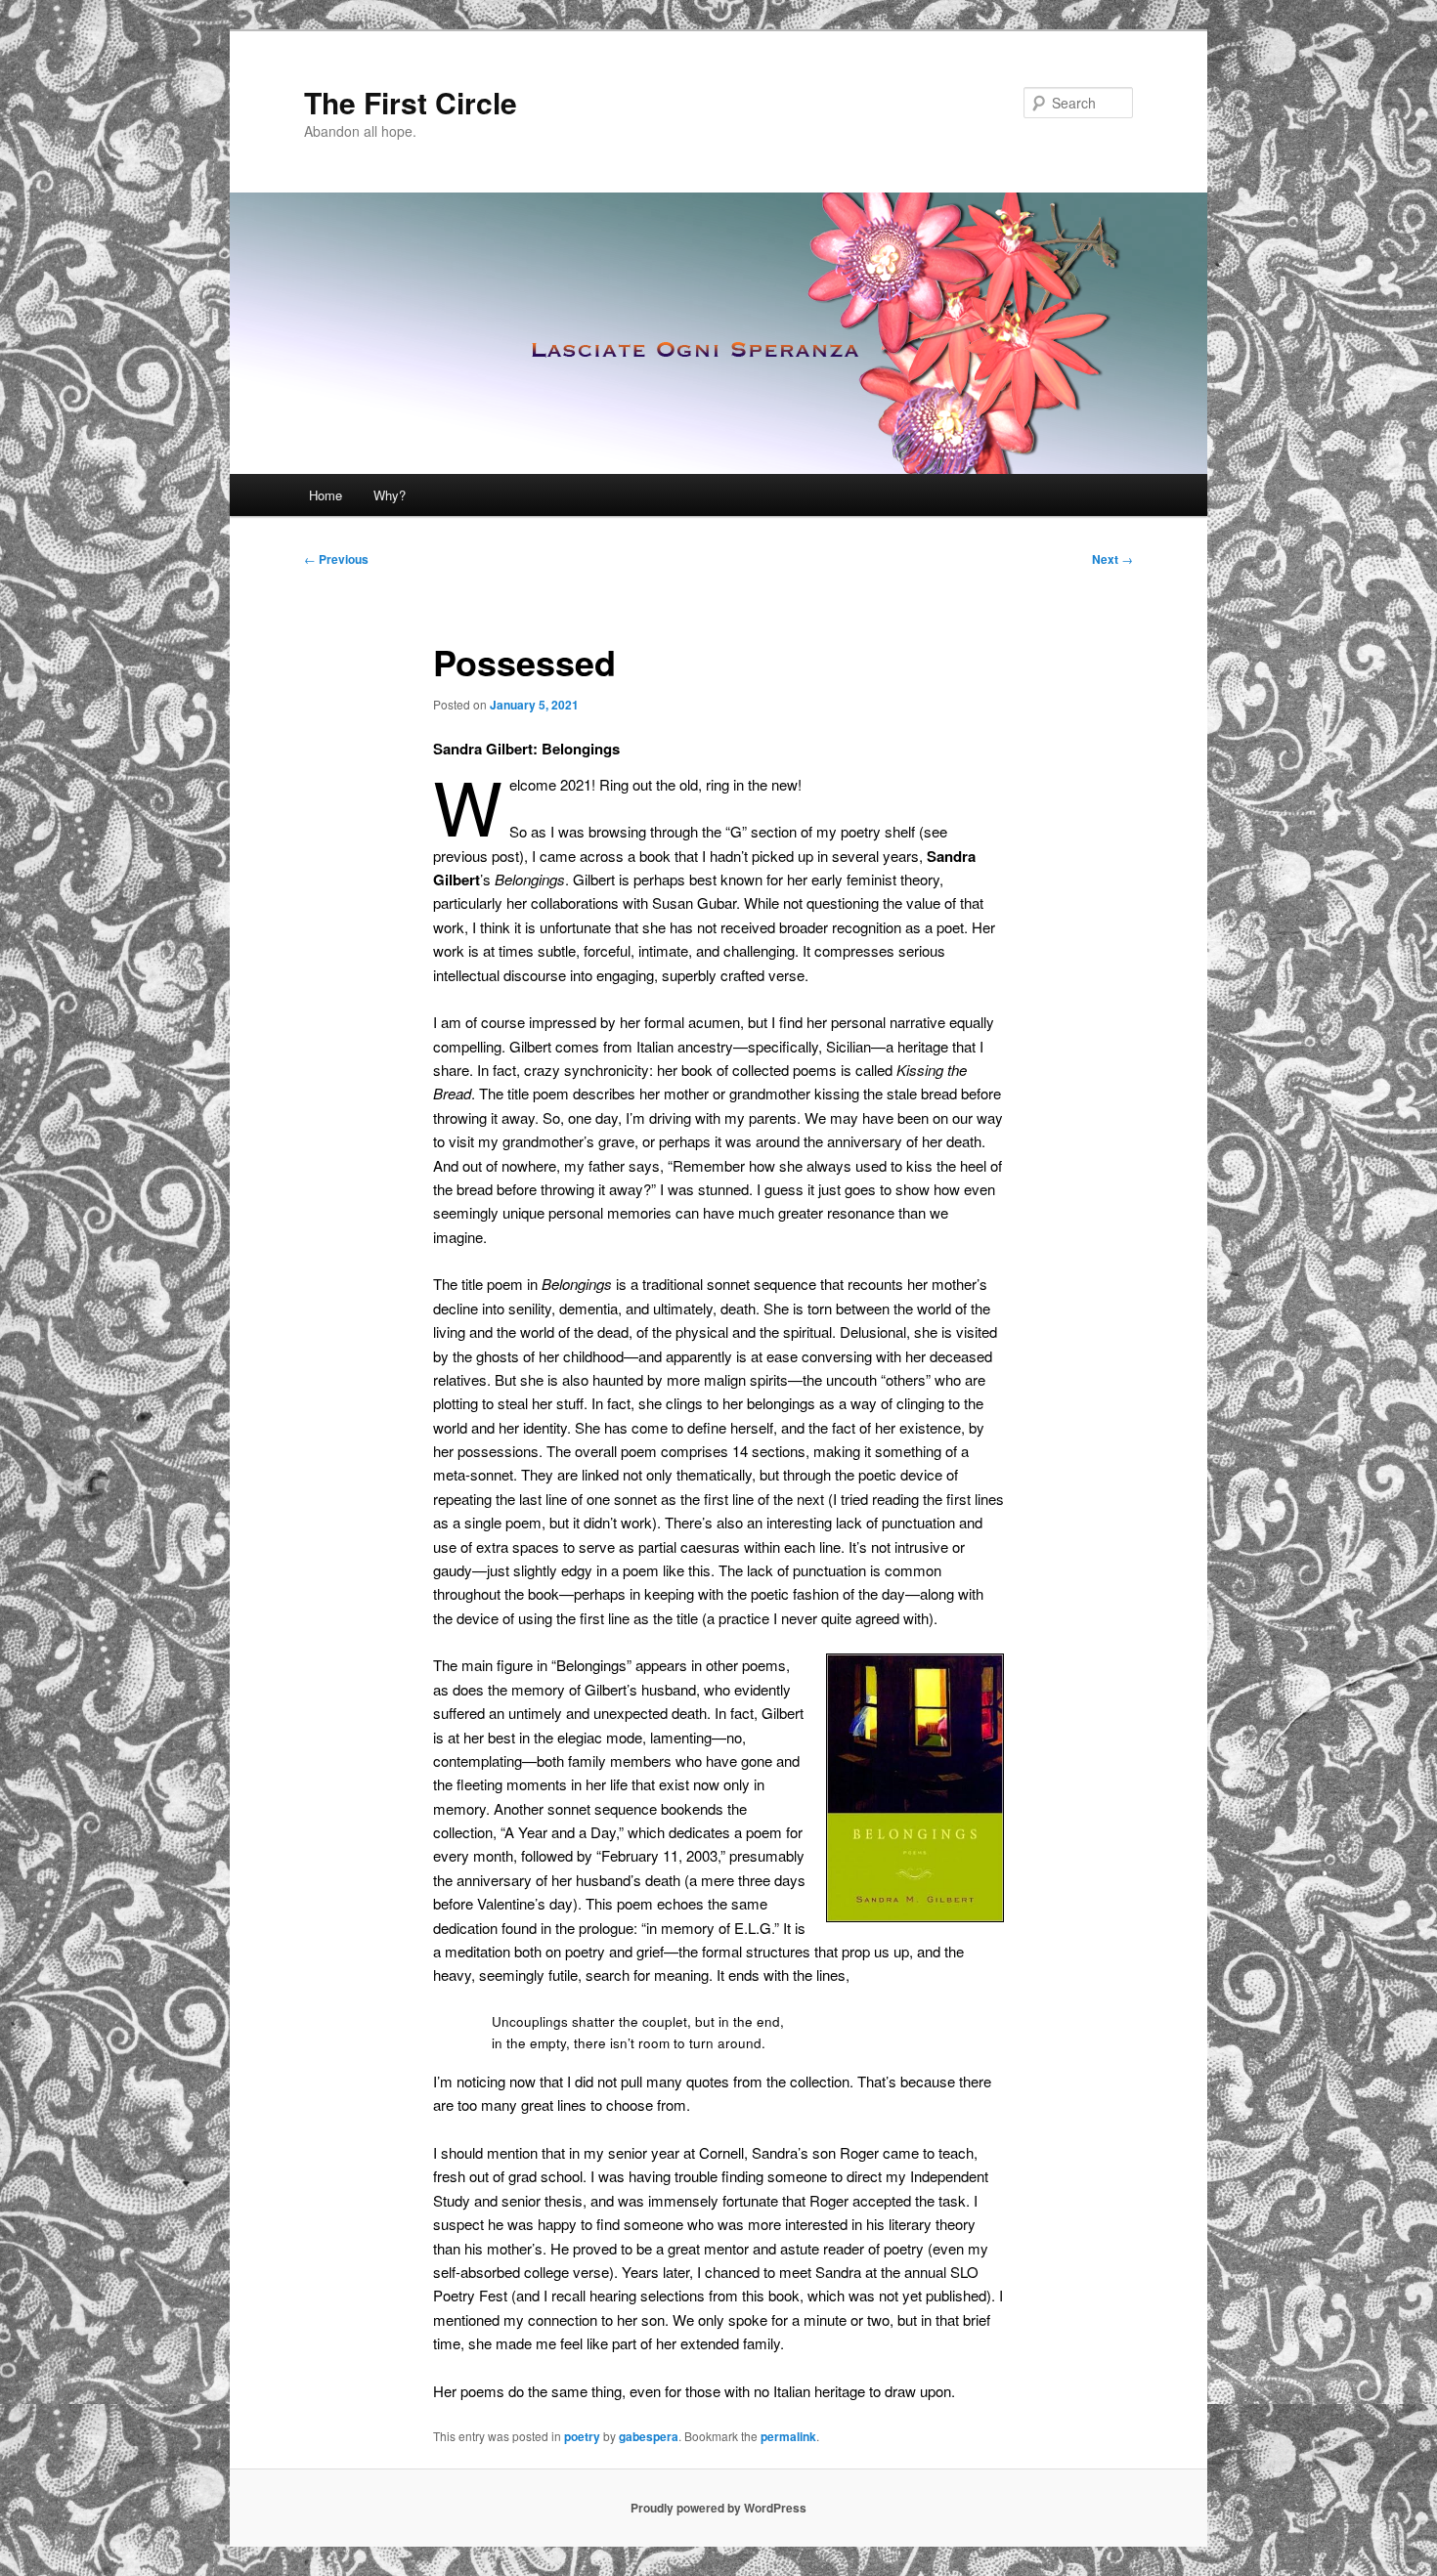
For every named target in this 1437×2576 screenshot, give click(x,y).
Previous (336, 559)
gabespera (649, 2436)
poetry (582, 2436)
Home (326, 495)
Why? (390, 495)
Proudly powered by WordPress (718, 2508)
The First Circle (411, 102)
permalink (788, 2436)
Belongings (530, 879)
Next (1112, 559)
